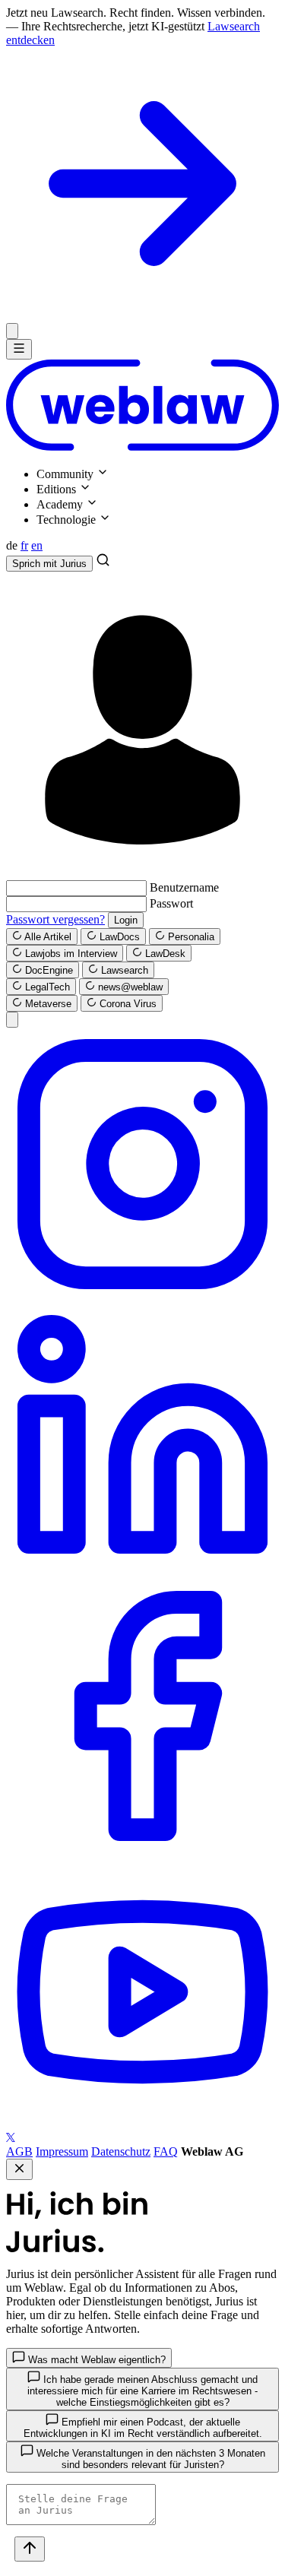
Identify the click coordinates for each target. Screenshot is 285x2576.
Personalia (190, 937)
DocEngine (47, 970)
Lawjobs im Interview (70, 954)
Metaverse (47, 1004)
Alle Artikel (47, 937)
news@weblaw (129, 987)
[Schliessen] (12, 331)
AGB (19, 2151)
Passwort (171, 903)
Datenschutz (121, 2151)
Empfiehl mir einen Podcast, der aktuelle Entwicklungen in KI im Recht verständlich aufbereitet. (143, 2428)
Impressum (62, 2151)
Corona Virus (127, 1004)
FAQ (166, 2151)
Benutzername (184, 887)
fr (24, 545)
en (37, 545)
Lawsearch (123, 970)
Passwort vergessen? (55, 919)
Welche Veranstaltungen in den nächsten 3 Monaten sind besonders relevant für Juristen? (149, 2459)
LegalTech (46, 987)
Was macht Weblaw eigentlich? (95, 2360)
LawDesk (164, 954)
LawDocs (118, 937)
